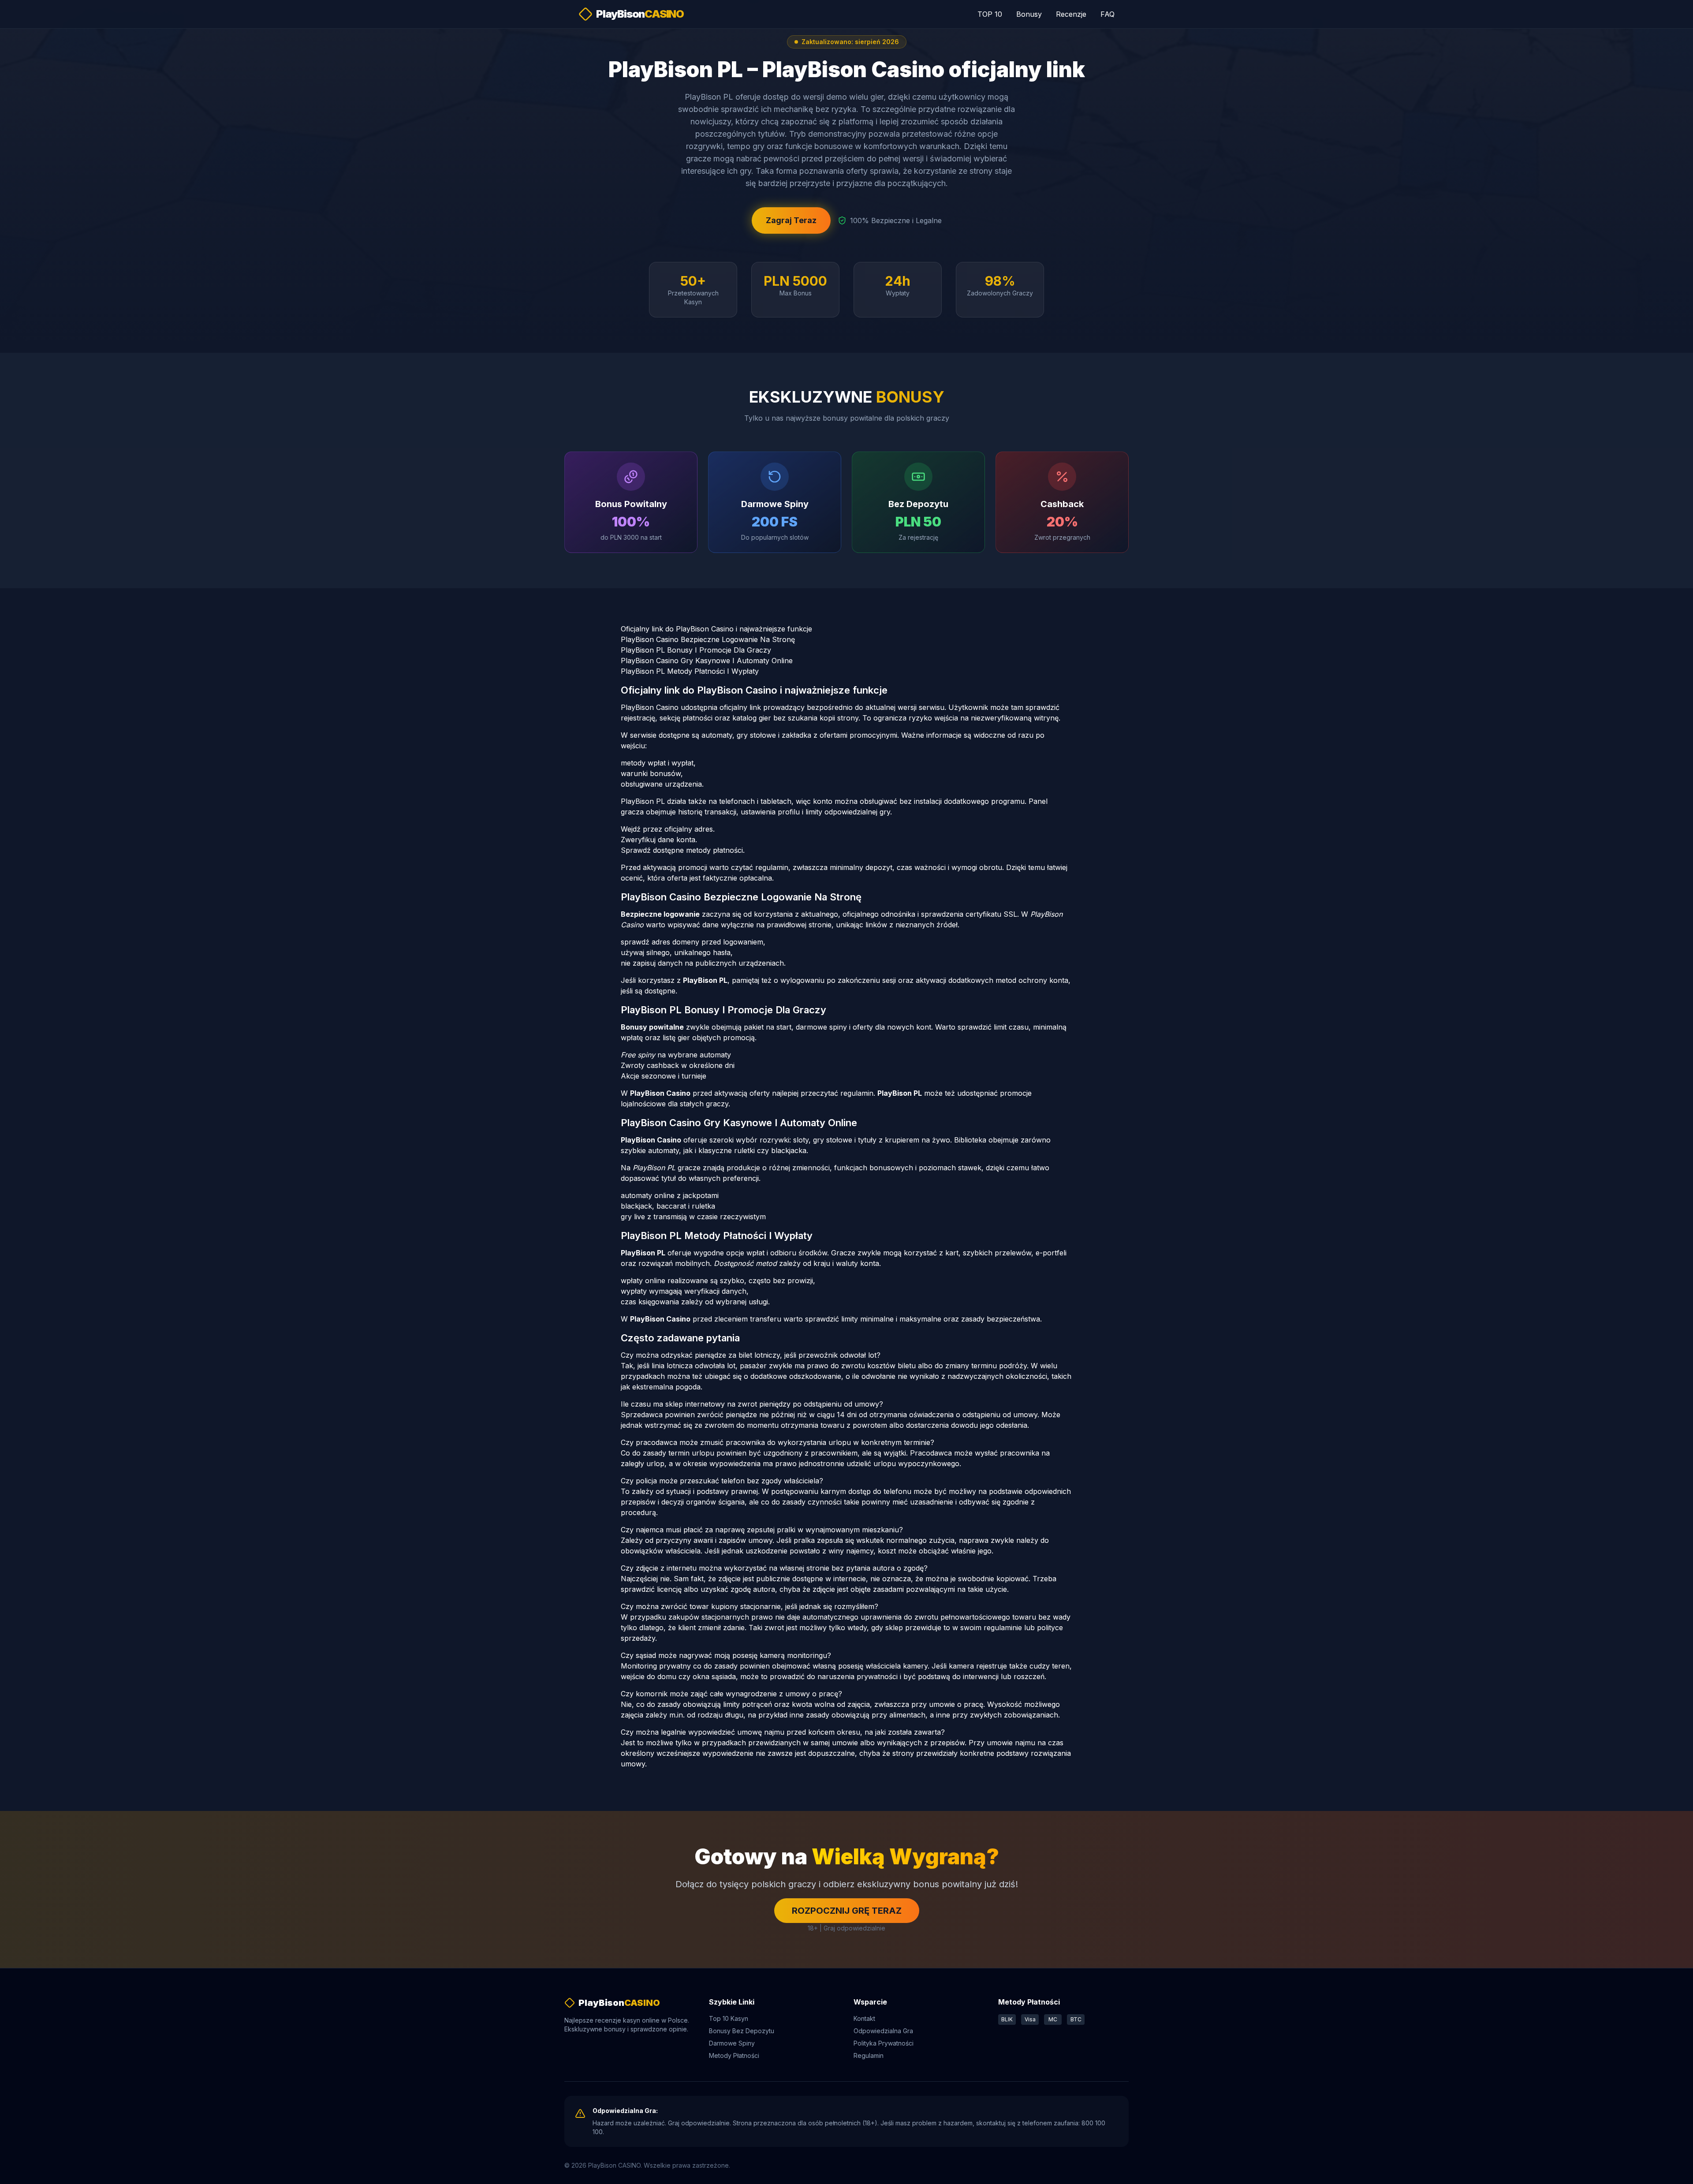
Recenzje (1071, 14)
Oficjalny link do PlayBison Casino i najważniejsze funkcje (716, 629)
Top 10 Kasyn (729, 2018)
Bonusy (1029, 14)
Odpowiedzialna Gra (883, 2031)
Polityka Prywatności (884, 2043)
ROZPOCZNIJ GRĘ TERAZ (847, 1911)
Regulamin (869, 2055)
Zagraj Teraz (791, 220)
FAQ (1108, 14)
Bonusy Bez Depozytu (742, 2031)
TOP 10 (990, 14)
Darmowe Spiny (732, 2043)
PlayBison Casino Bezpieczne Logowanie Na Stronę (708, 639)
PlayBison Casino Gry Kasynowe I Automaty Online (707, 661)
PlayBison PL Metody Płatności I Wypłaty (690, 671)
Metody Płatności (734, 2055)
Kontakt (864, 2018)
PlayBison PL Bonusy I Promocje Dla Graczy (696, 650)
